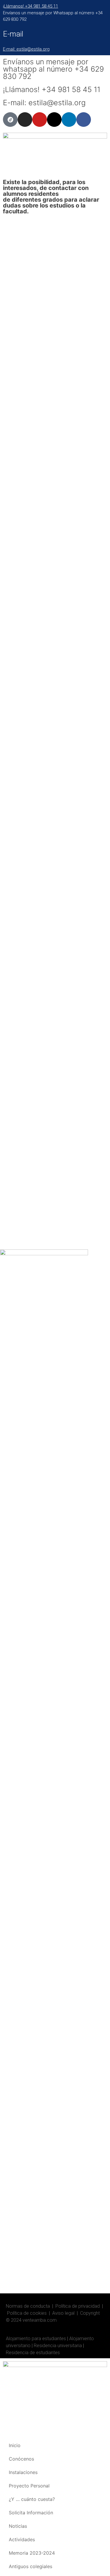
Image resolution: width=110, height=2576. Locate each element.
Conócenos (21, 2459)
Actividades (22, 2539)
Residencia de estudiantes (33, 2353)
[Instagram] (25, 120)
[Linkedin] (69, 120)
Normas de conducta (28, 2306)
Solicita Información (31, 2513)
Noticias (18, 2526)
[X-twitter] (54, 120)
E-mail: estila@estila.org (26, 49)
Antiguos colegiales (31, 2566)
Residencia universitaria (58, 2346)
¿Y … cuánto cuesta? (32, 2499)
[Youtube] (40, 120)
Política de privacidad (78, 2306)
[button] (6, 176)
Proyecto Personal (29, 2486)
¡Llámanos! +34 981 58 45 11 (31, 6)
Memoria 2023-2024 (32, 2553)
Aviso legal (63, 2313)
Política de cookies (27, 2313)
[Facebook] (84, 120)
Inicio (15, 2445)
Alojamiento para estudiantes (36, 2339)
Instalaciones (23, 2472)
